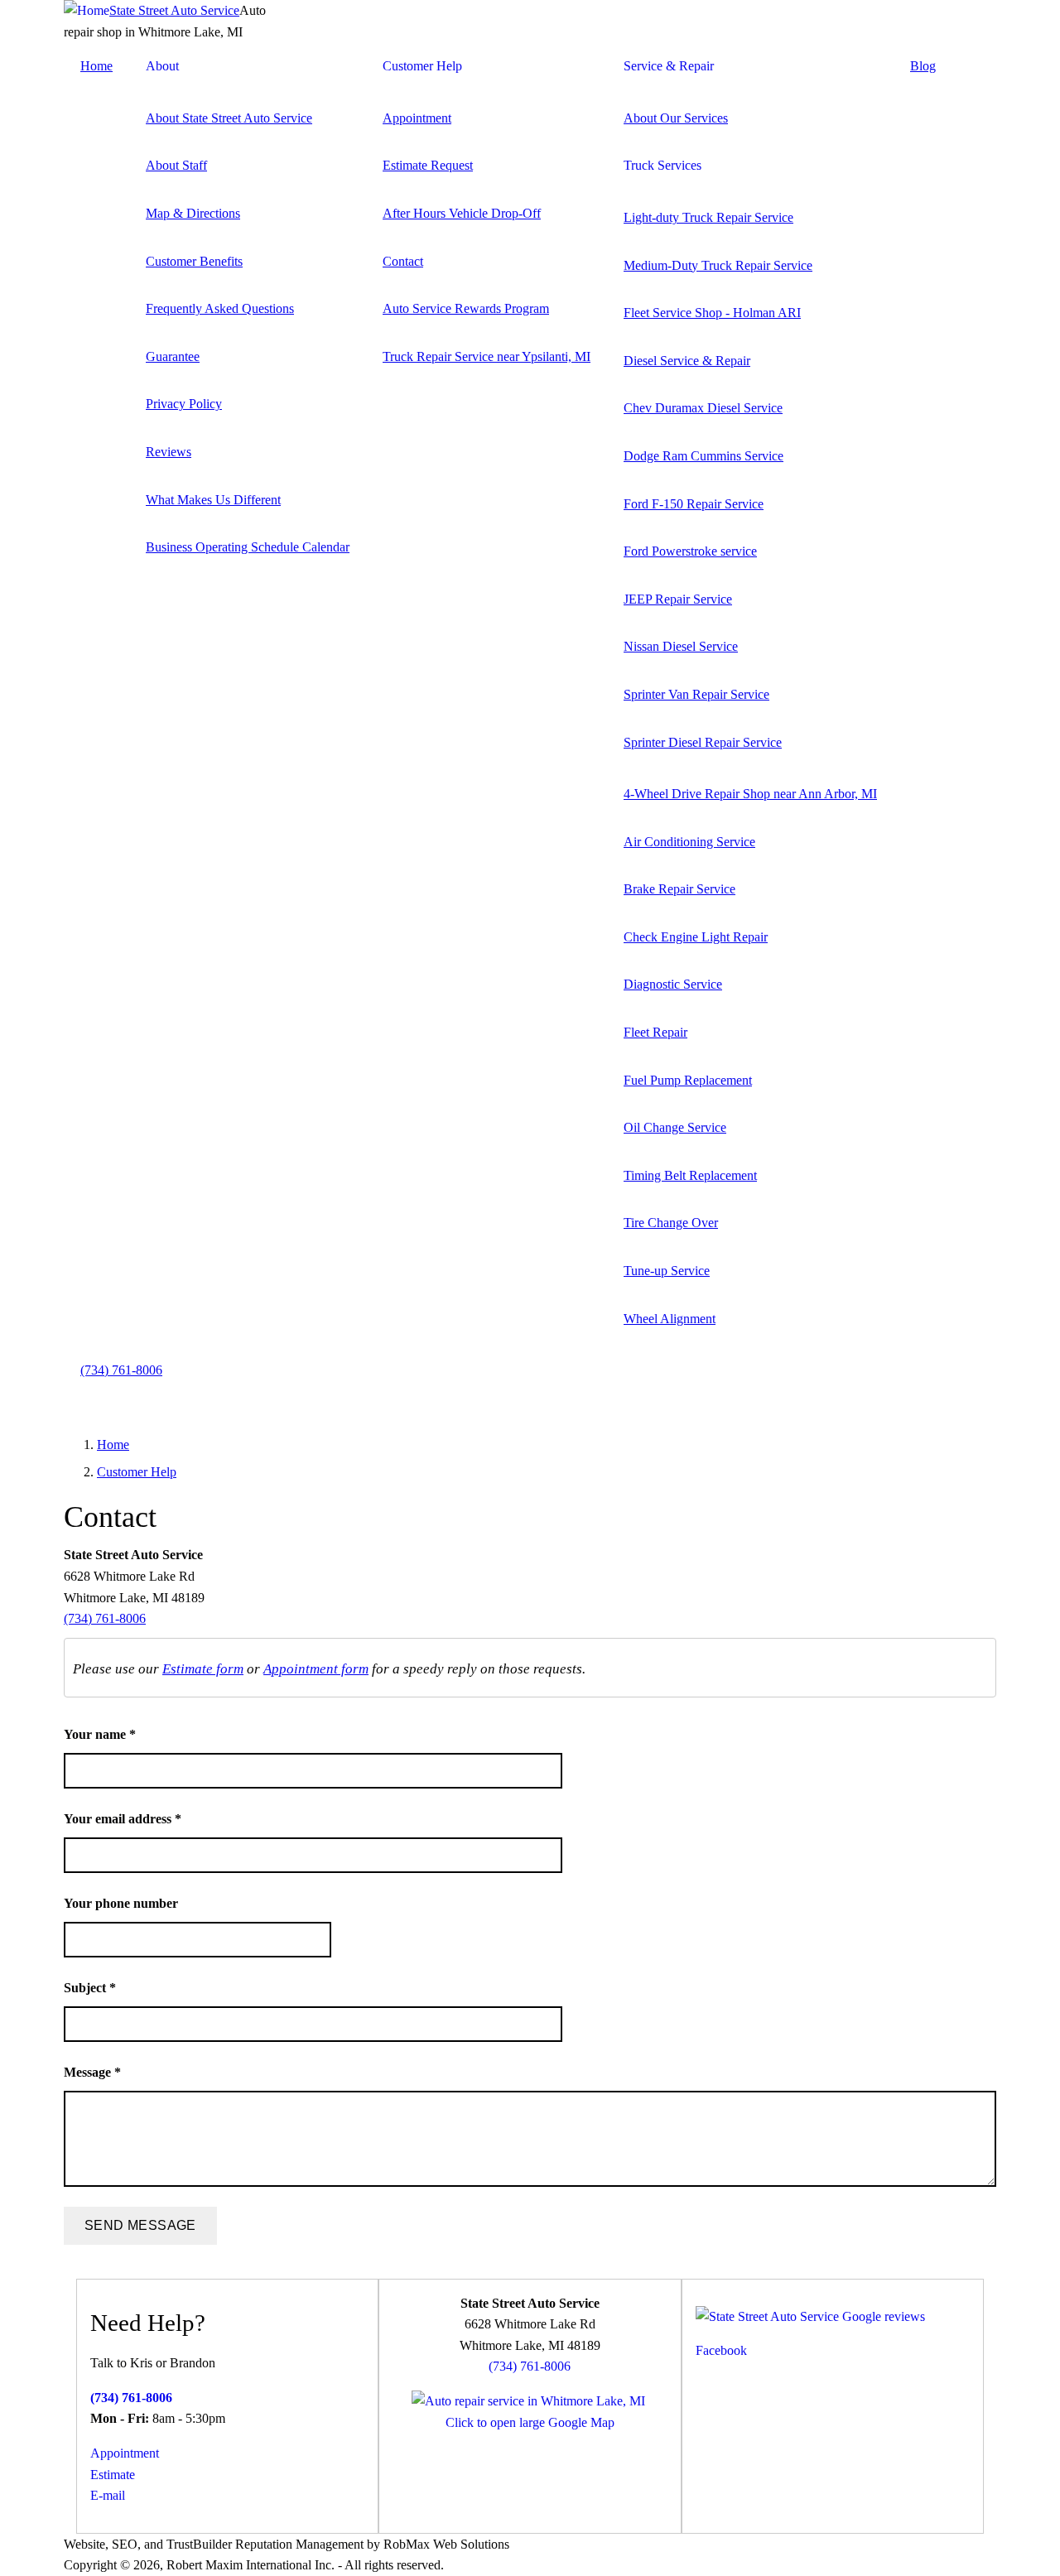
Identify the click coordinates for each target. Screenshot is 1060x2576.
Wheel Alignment (670, 1319)
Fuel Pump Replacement (688, 1080)
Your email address (123, 1819)
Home (96, 66)
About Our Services (676, 118)
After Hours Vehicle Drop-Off (462, 213)
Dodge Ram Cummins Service (703, 456)
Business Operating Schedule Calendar (248, 547)
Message (92, 2072)
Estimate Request (428, 165)
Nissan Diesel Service (681, 646)
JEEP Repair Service (678, 599)
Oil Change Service (675, 1127)
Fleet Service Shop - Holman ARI (712, 313)
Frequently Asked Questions (220, 308)
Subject (90, 1988)
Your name (100, 1734)
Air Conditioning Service (689, 842)
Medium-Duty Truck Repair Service (718, 265)
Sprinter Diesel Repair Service (703, 742)
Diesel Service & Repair (687, 361)
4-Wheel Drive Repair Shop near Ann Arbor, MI (750, 794)
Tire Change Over (671, 1223)
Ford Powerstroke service (690, 551)
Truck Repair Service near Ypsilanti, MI (487, 356)
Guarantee (173, 356)
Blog (923, 66)
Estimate (113, 2475)
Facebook (721, 2350)
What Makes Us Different (213, 500)
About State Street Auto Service (229, 118)
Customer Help (422, 66)
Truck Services (662, 165)
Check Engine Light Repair (696, 937)
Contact (403, 261)
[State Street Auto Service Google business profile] (810, 2316)
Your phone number (121, 1903)
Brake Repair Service (679, 889)
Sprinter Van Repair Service (696, 694)
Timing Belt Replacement (690, 1175)
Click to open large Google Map (530, 2422)
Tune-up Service (667, 1271)
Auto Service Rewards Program (466, 308)
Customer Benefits (194, 261)
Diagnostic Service (673, 984)
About (162, 66)
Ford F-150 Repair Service (694, 504)
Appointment (417, 118)
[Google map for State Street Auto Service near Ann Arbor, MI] (528, 2401)
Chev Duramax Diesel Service (703, 408)
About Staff (176, 165)
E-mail (108, 2495)
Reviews (169, 452)
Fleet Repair (655, 1032)
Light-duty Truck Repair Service (708, 217)
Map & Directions (193, 213)
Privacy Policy (184, 404)
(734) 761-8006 (121, 1370)
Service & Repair (669, 66)
